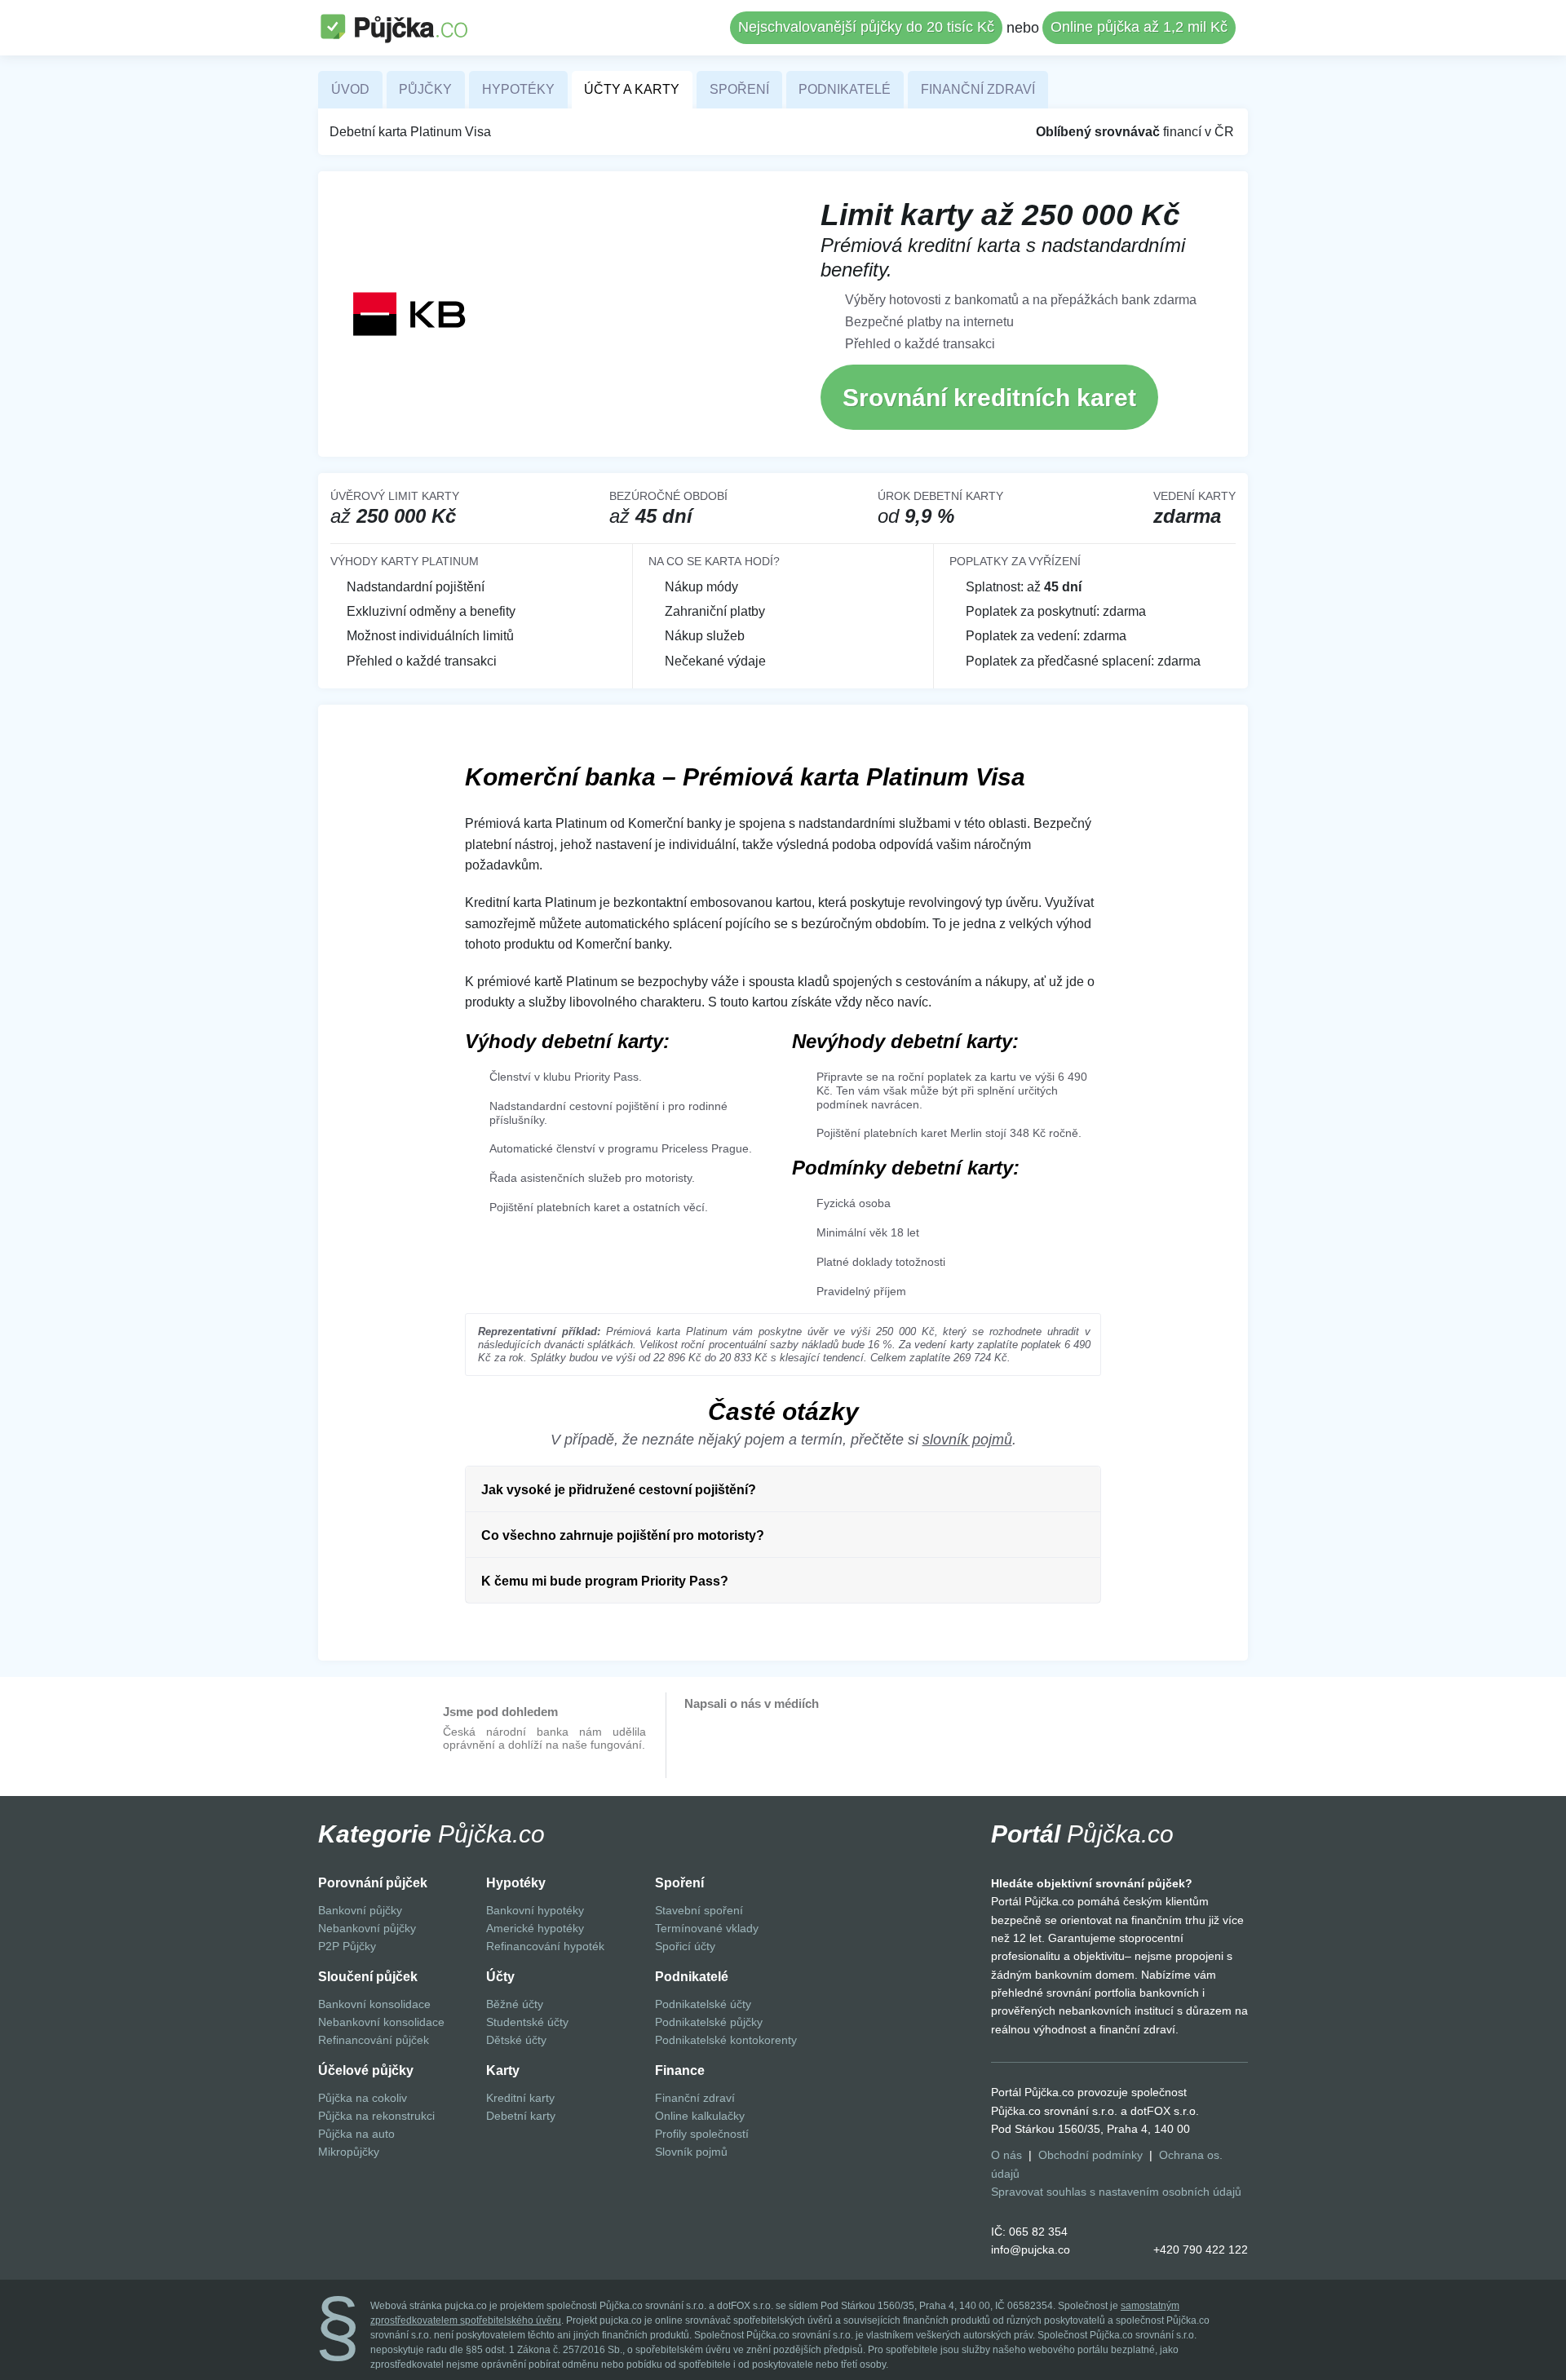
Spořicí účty (685, 1946)
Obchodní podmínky (1090, 2155)
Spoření (739, 89)
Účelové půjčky (366, 2070)
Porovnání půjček (373, 1883)
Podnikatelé (845, 89)
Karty (503, 2070)
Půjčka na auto (356, 2134)
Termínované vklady (707, 1928)
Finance (680, 2070)
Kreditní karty (520, 2098)
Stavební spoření (699, 1910)
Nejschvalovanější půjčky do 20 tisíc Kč (866, 27)
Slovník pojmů (691, 2152)
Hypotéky (518, 89)
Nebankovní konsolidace (381, 2022)
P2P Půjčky (347, 1946)
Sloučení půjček (368, 1977)
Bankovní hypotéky (535, 1910)
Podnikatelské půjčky (709, 2022)
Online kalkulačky (700, 2116)
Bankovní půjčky (360, 1910)
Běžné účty (515, 2004)
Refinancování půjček (374, 2040)
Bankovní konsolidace (374, 2004)
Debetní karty (521, 2116)
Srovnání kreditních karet (989, 398)
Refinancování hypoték (545, 1946)
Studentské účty (527, 2022)
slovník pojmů (967, 1440)
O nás (1006, 2155)
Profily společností (702, 2134)
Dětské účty (516, 2040)
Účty (500, 1977)
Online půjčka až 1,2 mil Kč (1139, 27)
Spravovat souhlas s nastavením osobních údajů (1116, 2192)
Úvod (350, 89)
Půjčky (425, 89)
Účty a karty (632, 89)
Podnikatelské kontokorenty (726, 2040)
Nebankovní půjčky (367, 1928)
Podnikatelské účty (703, 2004)
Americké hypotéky (535, 1928)
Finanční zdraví (978, 89)
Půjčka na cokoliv (363, 2098)
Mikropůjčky (349, 2152)
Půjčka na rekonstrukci (376, 2116)
